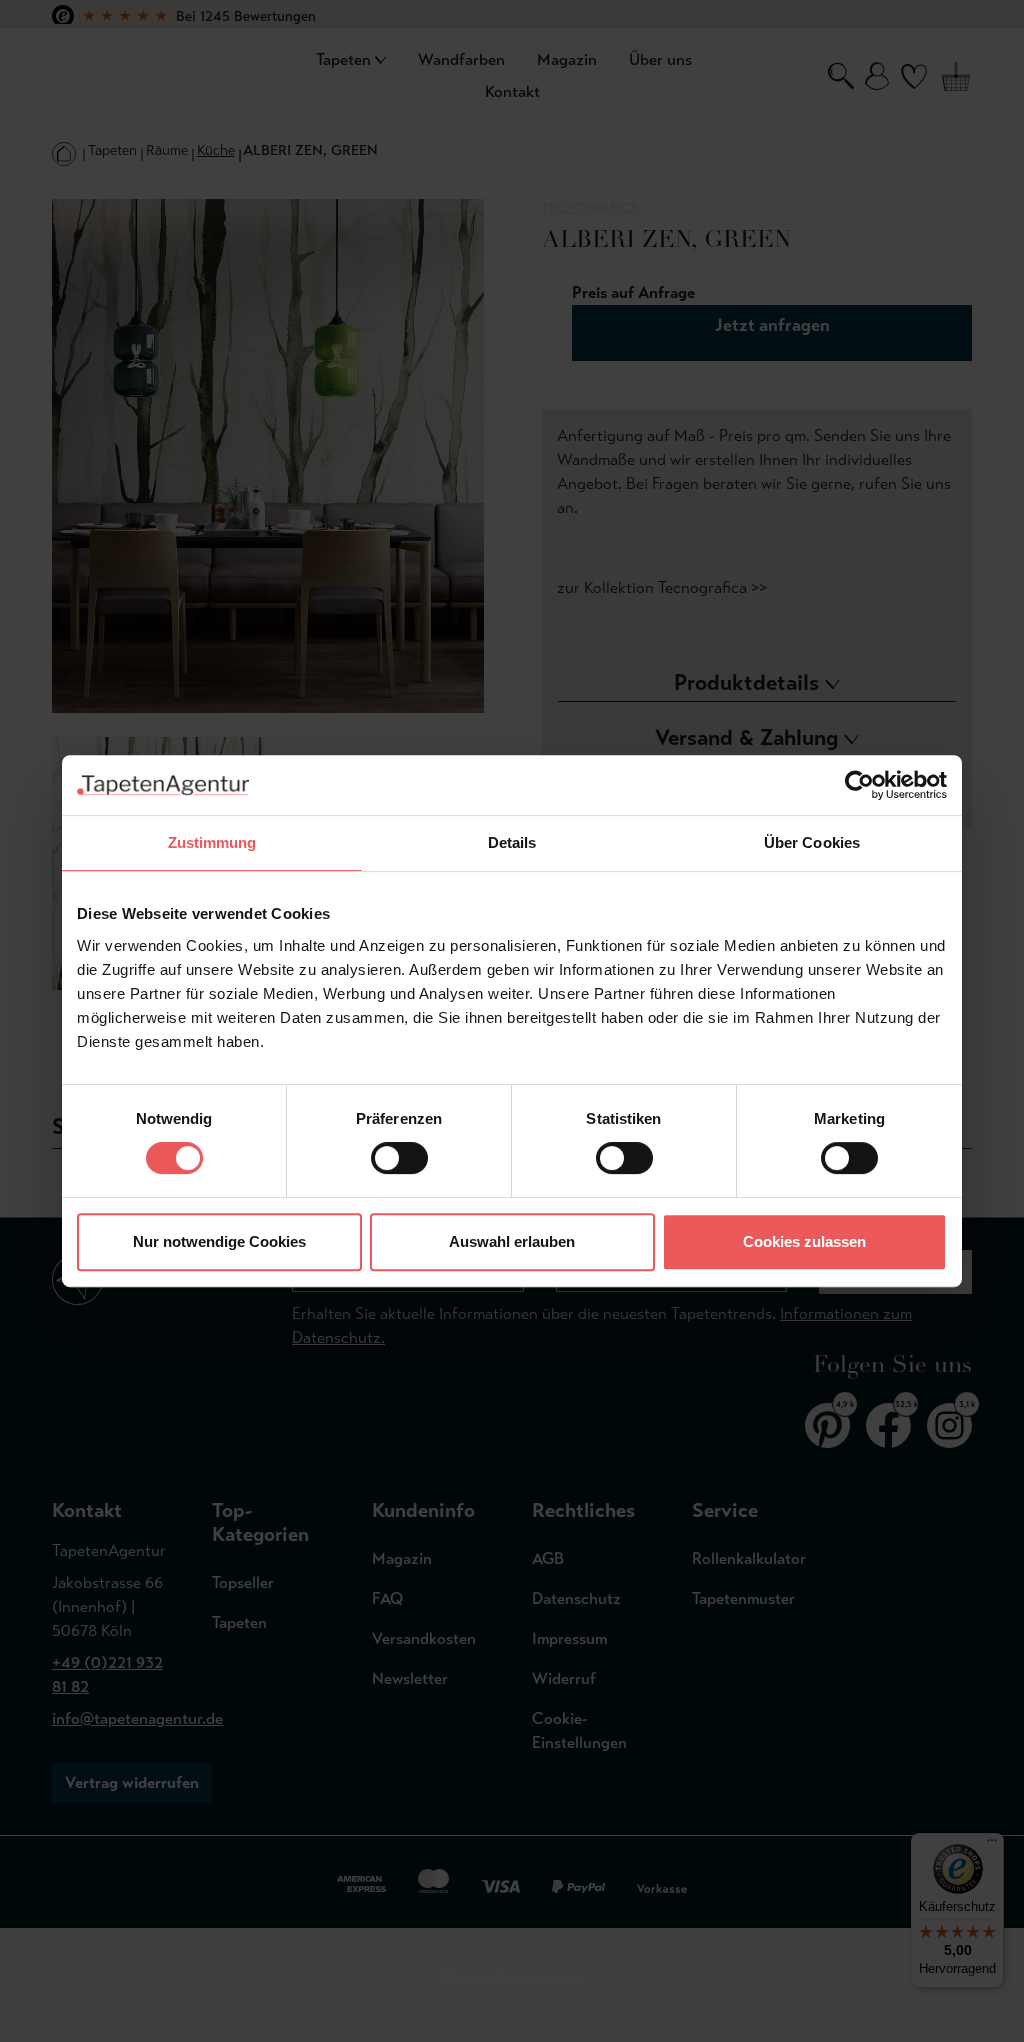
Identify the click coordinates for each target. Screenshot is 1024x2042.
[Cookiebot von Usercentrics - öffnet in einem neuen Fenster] (859, 785)
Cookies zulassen (804, 1241)
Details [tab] (512, 842)
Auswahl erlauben (512, 1241)
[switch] (399, 1158)
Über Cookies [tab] (812, 842)
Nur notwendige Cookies (219, 1241)
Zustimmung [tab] (212, 842)
